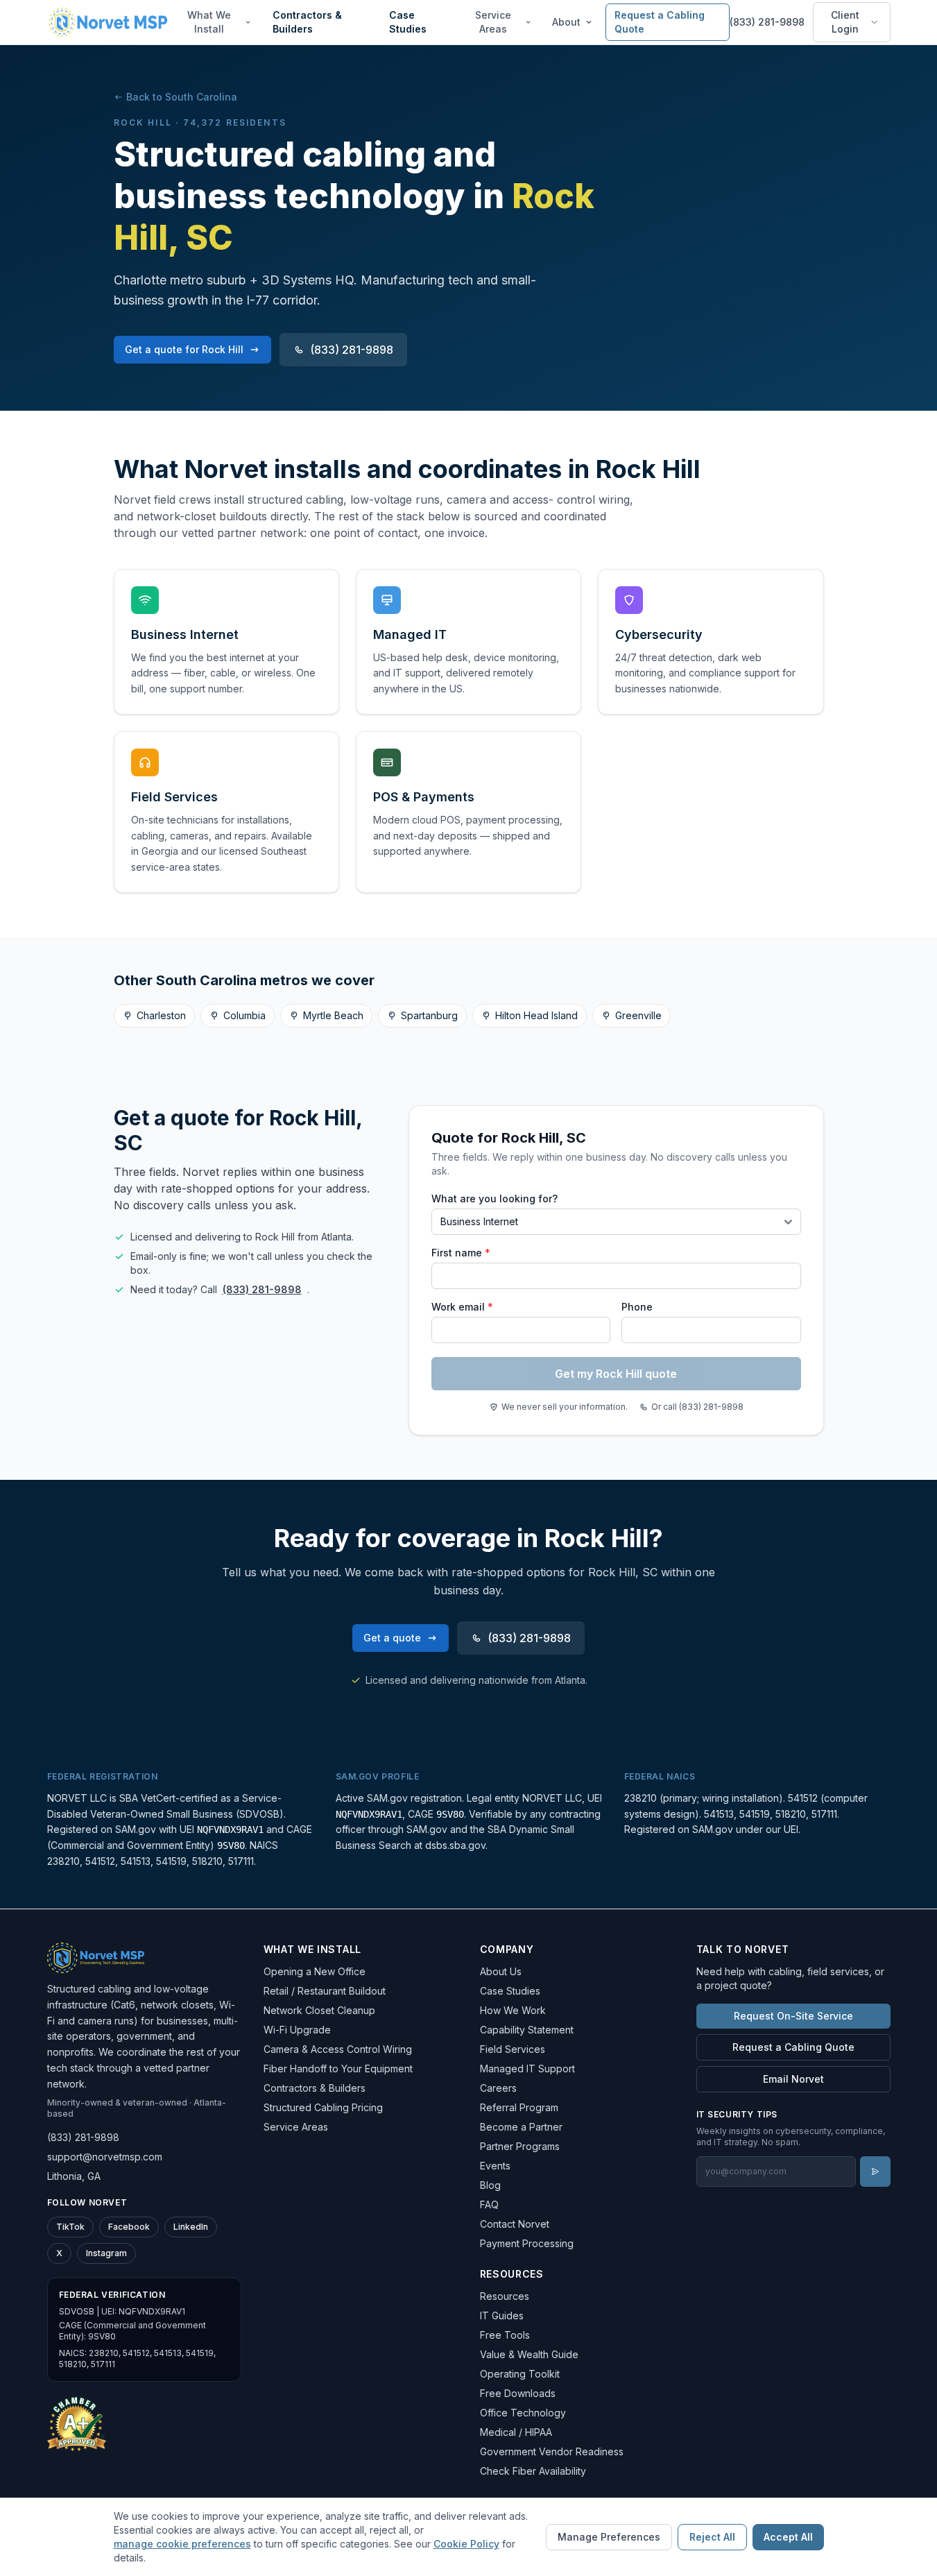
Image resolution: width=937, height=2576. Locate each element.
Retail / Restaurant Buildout (325, 1991)
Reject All (712, 2537)
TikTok (70, 2227)
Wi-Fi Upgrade (297, 2030)
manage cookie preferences (182, 2544)
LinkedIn (191, 2227)
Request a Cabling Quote (660, 22)
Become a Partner (521, 2127)
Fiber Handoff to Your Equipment (338, 2069)
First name (461, 1253)
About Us (501, 1971)
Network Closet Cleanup (319, 2010)
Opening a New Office (315, 1971)
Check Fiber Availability (533, 2471)
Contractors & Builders (307, 22)
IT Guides (502, 2315)
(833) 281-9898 (767, 22)
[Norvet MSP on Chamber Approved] (77, 2423)
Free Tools (505, 2335)
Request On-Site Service (793, 2016)
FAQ (489, 2204)
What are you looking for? (495, 1199)
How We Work (513, 2010)
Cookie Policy (466, 2544)
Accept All (788, 2537)
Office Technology (523, 2413)
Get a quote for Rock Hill (184, 349)
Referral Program (519, 2107)
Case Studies (408, 22)
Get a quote (392, 1638)
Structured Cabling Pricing (323, 2107)
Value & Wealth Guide (529, 2354)
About (566, 22)
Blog (490, 2185)
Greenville (638, 1015)
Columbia (244, 1015)
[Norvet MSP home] (108, 22)
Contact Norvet (515, 2224)
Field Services (513, 2049)
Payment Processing (527, 2243)
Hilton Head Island (536, 1015)
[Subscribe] (875, 2172)
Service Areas (493, 22)
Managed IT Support (527, 2069)
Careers (498, 2088)
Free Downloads (518, 2393)
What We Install (209, 22)
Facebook (129, 2227)
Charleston (161, 1015)
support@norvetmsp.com (105, 2157)
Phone (637, 1307)
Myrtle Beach (333, 1015)
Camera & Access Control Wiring (338, 2049)
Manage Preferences (609, 2537)
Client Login (845, 22)
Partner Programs (520, 2146)
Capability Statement (527, 2030)
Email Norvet (793, 2079)
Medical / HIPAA (516, 2432)
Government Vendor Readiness (552, 2451)
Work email (462, 1307)
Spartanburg (429, 1015)
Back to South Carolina (182, 97)
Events (495, 2166)
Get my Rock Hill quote (616, 1374)
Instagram (106, 2253)
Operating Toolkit (520, 2374)
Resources (505, 2296)
